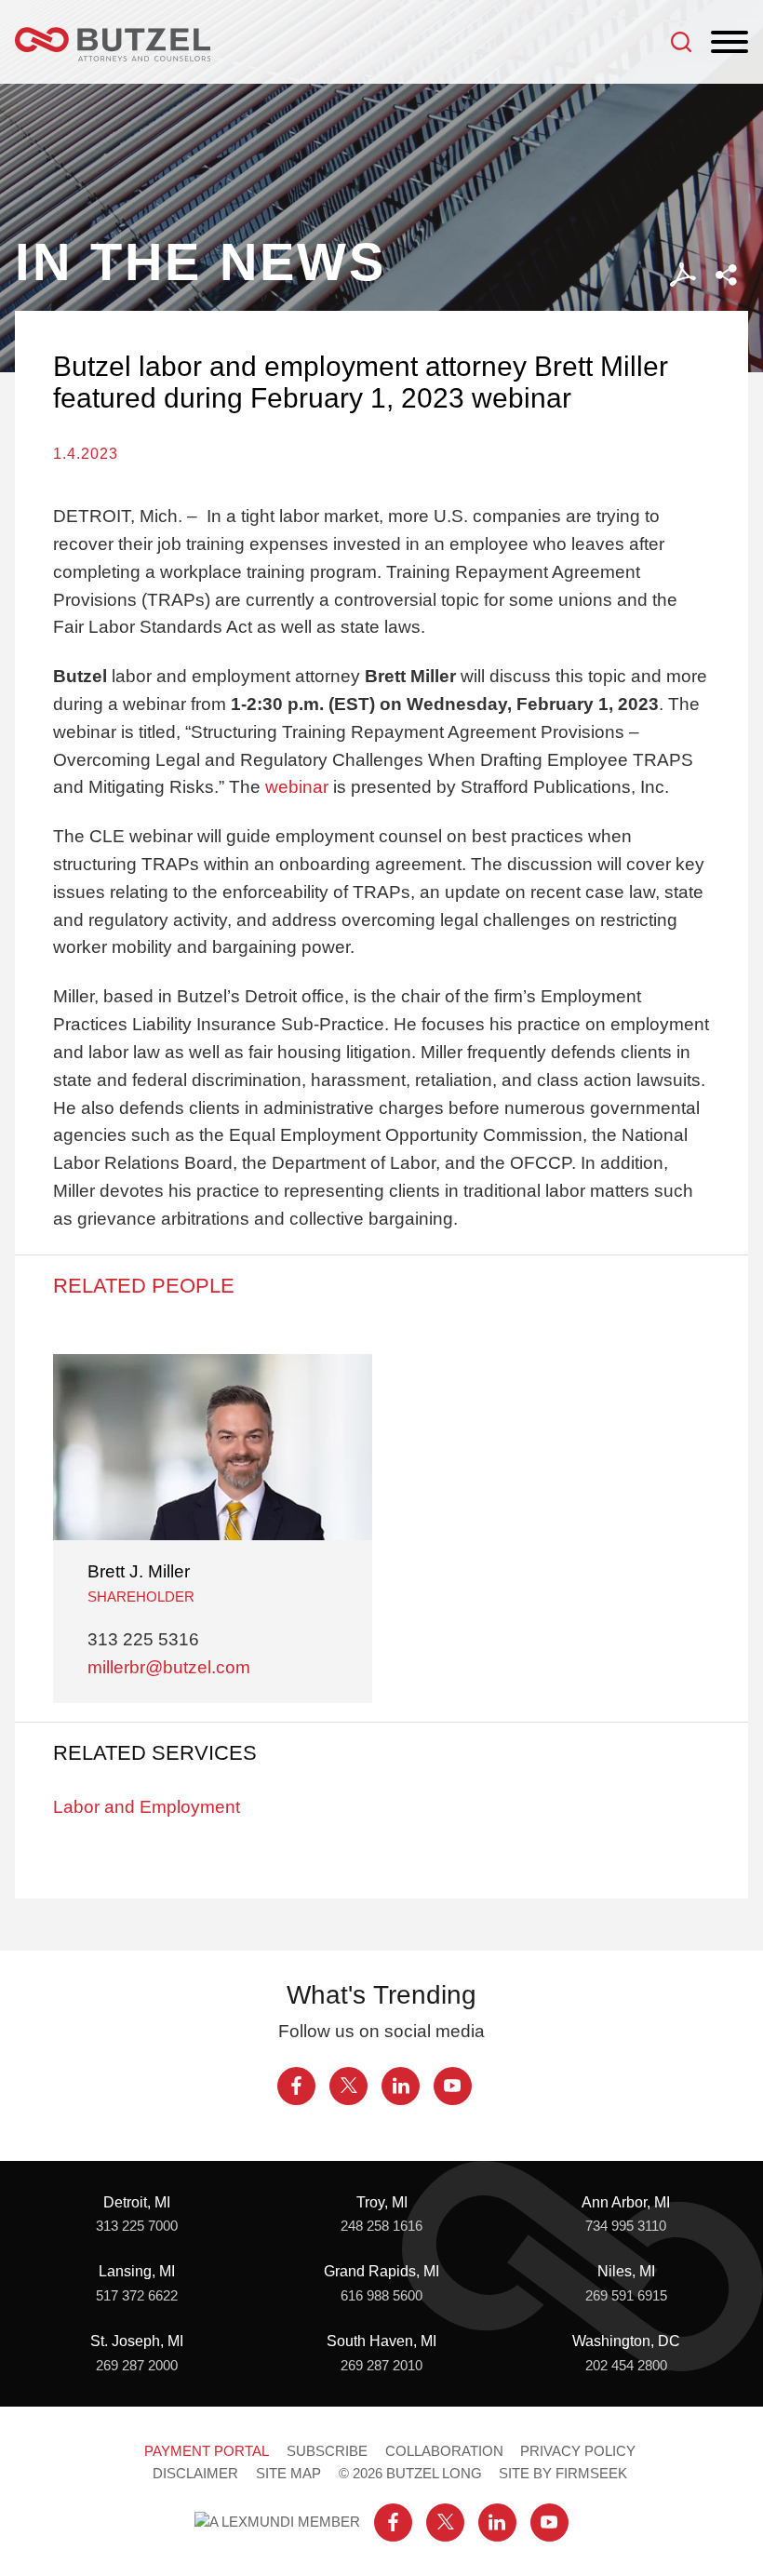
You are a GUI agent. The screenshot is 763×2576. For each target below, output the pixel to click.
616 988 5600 (381, 2296)
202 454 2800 (626, 2366)
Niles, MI (626, 2271)
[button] (726, 275)
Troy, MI (382, 2202)
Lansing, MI (137, 2271)
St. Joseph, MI (137, 2341)
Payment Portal (207, 2451)
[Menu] (730, 43)
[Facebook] (296, 2086)
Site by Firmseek (563, 2474)
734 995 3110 (626, 2226)
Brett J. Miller (139, 1571)
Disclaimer (195, 2474)
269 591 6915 (626, 2296)
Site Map (288, 2474)
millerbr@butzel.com (169, 1667)
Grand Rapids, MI (381, 2271)
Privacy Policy (578, 2451)
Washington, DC (626, 2341)
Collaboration (444, 2451)
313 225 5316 (143, 1639)
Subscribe (327, 2451)
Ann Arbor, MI (626, 2202)
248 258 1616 (381, 2226)
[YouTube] (453, 2086)
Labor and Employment (147, 1807)
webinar (297, 787)
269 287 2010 (381, 2366)
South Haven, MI (381, 2341)
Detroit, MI (137, 2202)
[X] (348, 2086)
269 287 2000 (137, 2366)
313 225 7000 (137, 2226)
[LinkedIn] (401, 2086)
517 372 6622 (137, 2296)
